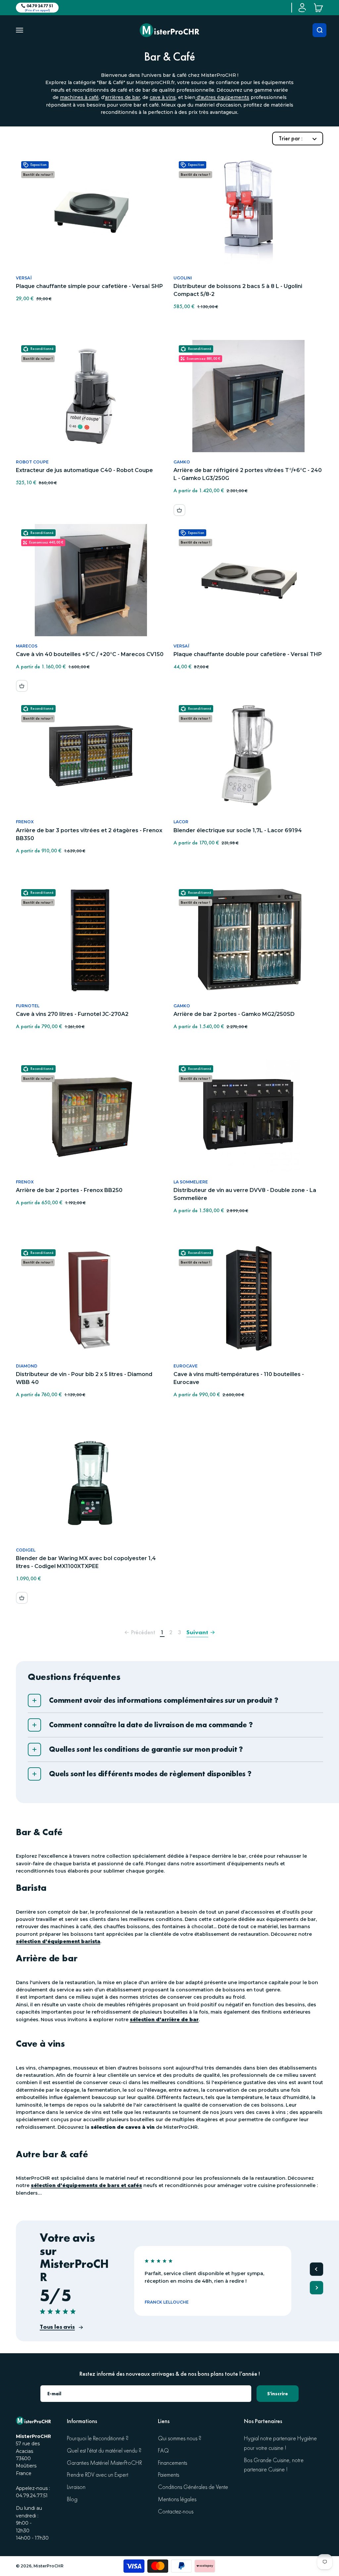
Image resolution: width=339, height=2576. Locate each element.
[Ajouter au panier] (179, 510)
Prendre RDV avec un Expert (97, 2475)
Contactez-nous (176, 2512)
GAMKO (182, 462)
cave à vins (163, 97)
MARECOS (27, 646)
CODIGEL (26, 1550)
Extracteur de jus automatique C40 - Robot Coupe (84, 470)
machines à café (79, 97)
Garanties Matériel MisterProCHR (104, 2463)
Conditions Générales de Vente (193, 2487)
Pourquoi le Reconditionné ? (98, 2438)
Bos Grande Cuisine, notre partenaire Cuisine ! (274, 2465)
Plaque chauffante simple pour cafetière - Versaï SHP (89, 286)
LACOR (181, 822)
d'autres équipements (222, 97)
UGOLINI (183, 278)
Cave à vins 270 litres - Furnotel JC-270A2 (72, 1014)
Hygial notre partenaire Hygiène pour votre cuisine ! (280, 2443)
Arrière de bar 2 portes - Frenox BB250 (69, 1190)
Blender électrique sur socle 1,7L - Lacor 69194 (238, 830)
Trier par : (291, 138)
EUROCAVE (186, 1366)
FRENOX (25, 822)
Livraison (76, 2487)
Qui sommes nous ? (180, 2438)
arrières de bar (122, 97)
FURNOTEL (28, 1006)
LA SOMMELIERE (191, 1182)
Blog (72, 2499)
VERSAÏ (24, 278)
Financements (172, 2463)
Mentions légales (177, 2499)
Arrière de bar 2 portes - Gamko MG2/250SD (234, 1014)
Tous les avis (57, 2327)
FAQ (163, 2451)
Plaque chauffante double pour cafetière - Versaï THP (248, 654)
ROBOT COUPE (32, 462)
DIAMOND (27, 1366)
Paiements (169, 2475)
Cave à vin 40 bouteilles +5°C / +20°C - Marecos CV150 (90, 654)
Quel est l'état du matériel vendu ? (104, 2451)
